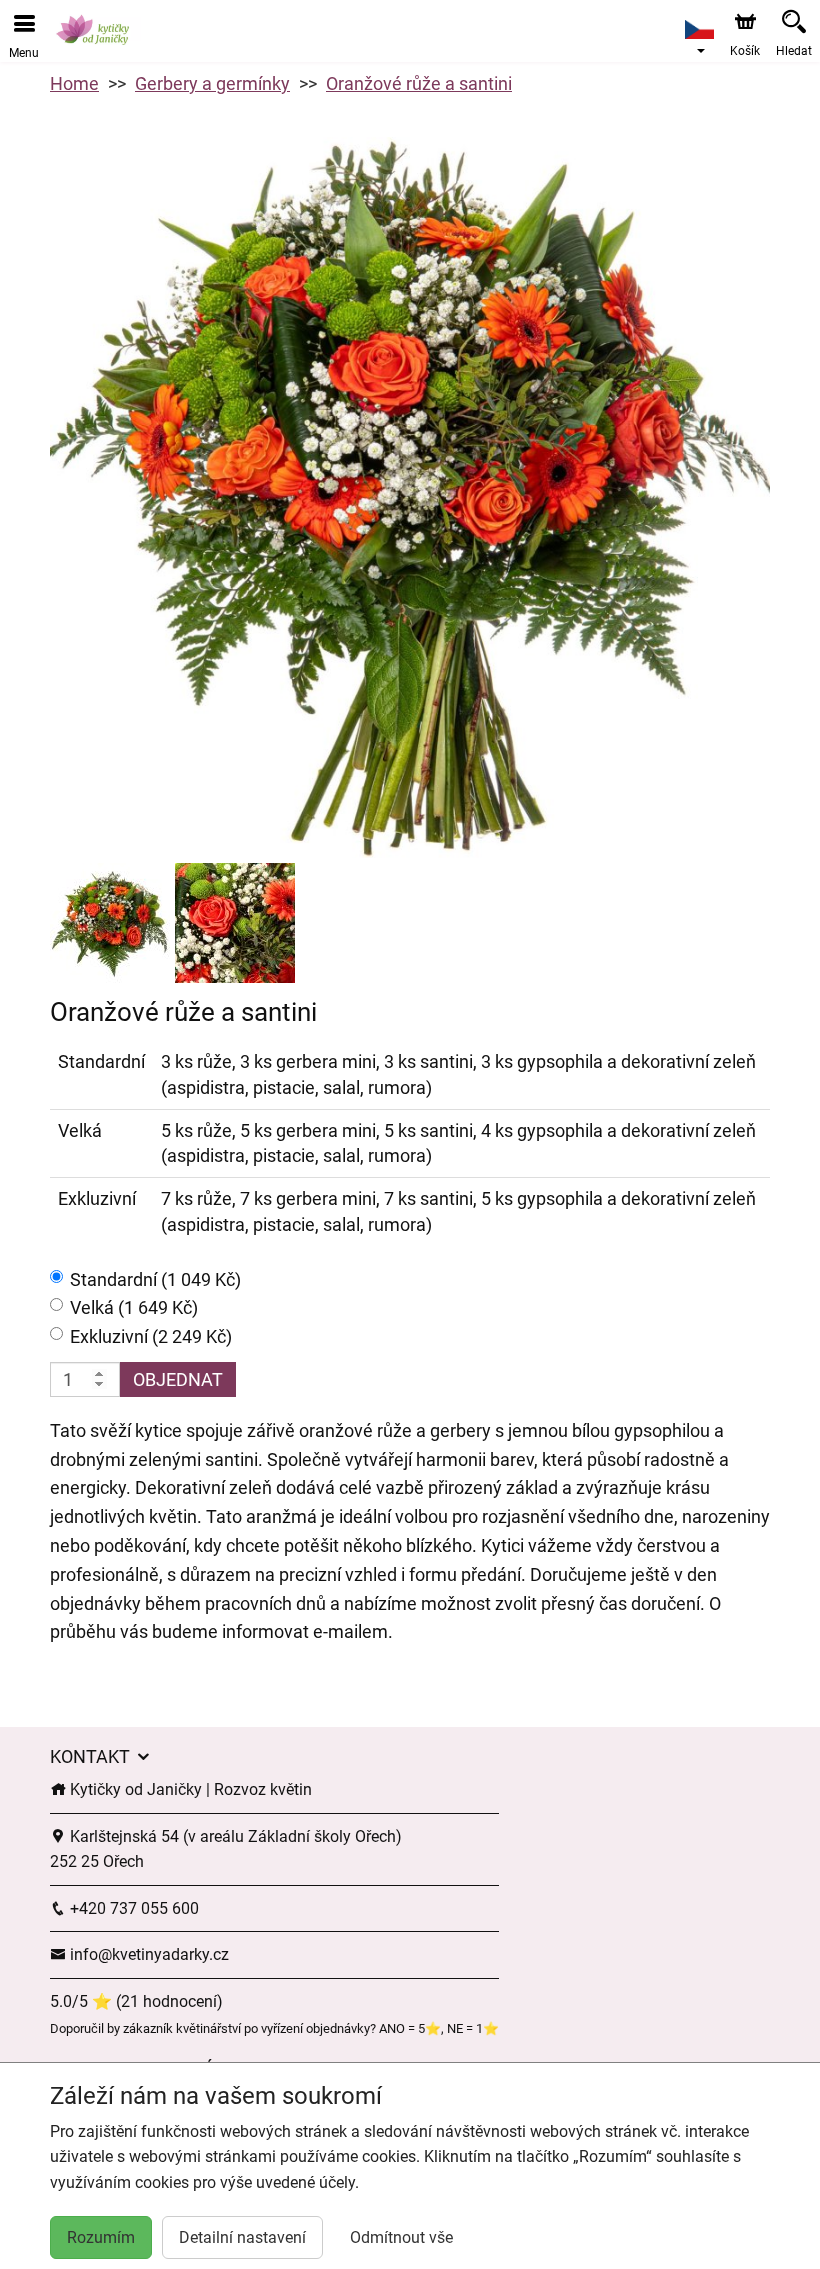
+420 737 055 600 (132, 1908)
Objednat (178, 1379)
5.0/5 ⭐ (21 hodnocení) (136, 2001)
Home (74, 83)
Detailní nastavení (242, 2237)
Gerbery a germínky (212, 83)
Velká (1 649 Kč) (134, 1307)
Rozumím (101, 2237)
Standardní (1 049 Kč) (155, 1279)
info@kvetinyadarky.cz (147, 1954)
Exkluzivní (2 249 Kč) (151, 1336)
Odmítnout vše (401, 2237)
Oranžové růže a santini (419, 83)
